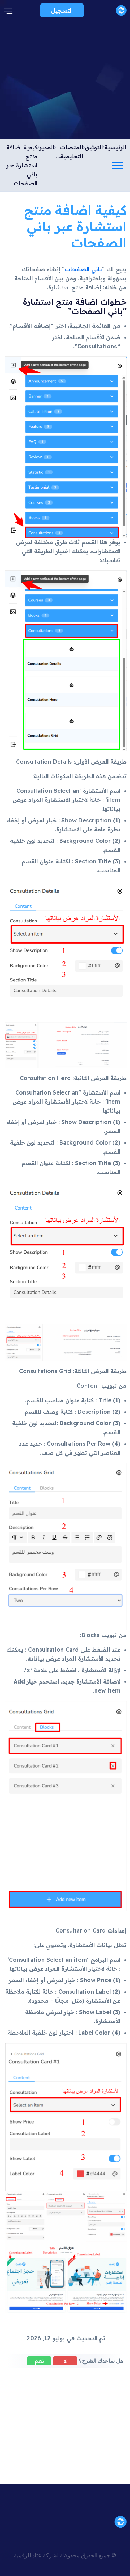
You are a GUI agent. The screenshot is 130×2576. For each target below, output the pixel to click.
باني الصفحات (83, 269)
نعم (39, 2361)
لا (65, 2361)
